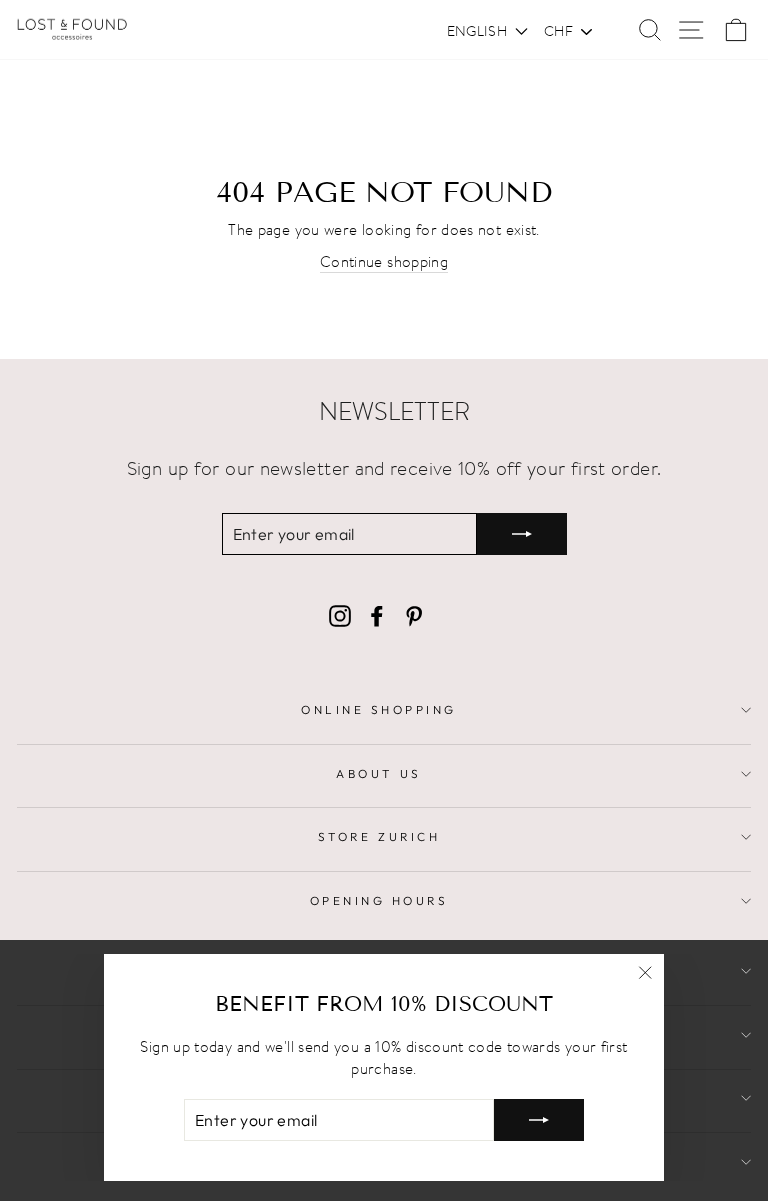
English (477, 31)
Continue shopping (384, 261)
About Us (378, 773)
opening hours (379, 900)
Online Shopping (379, 709)
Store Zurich (379, 836)
